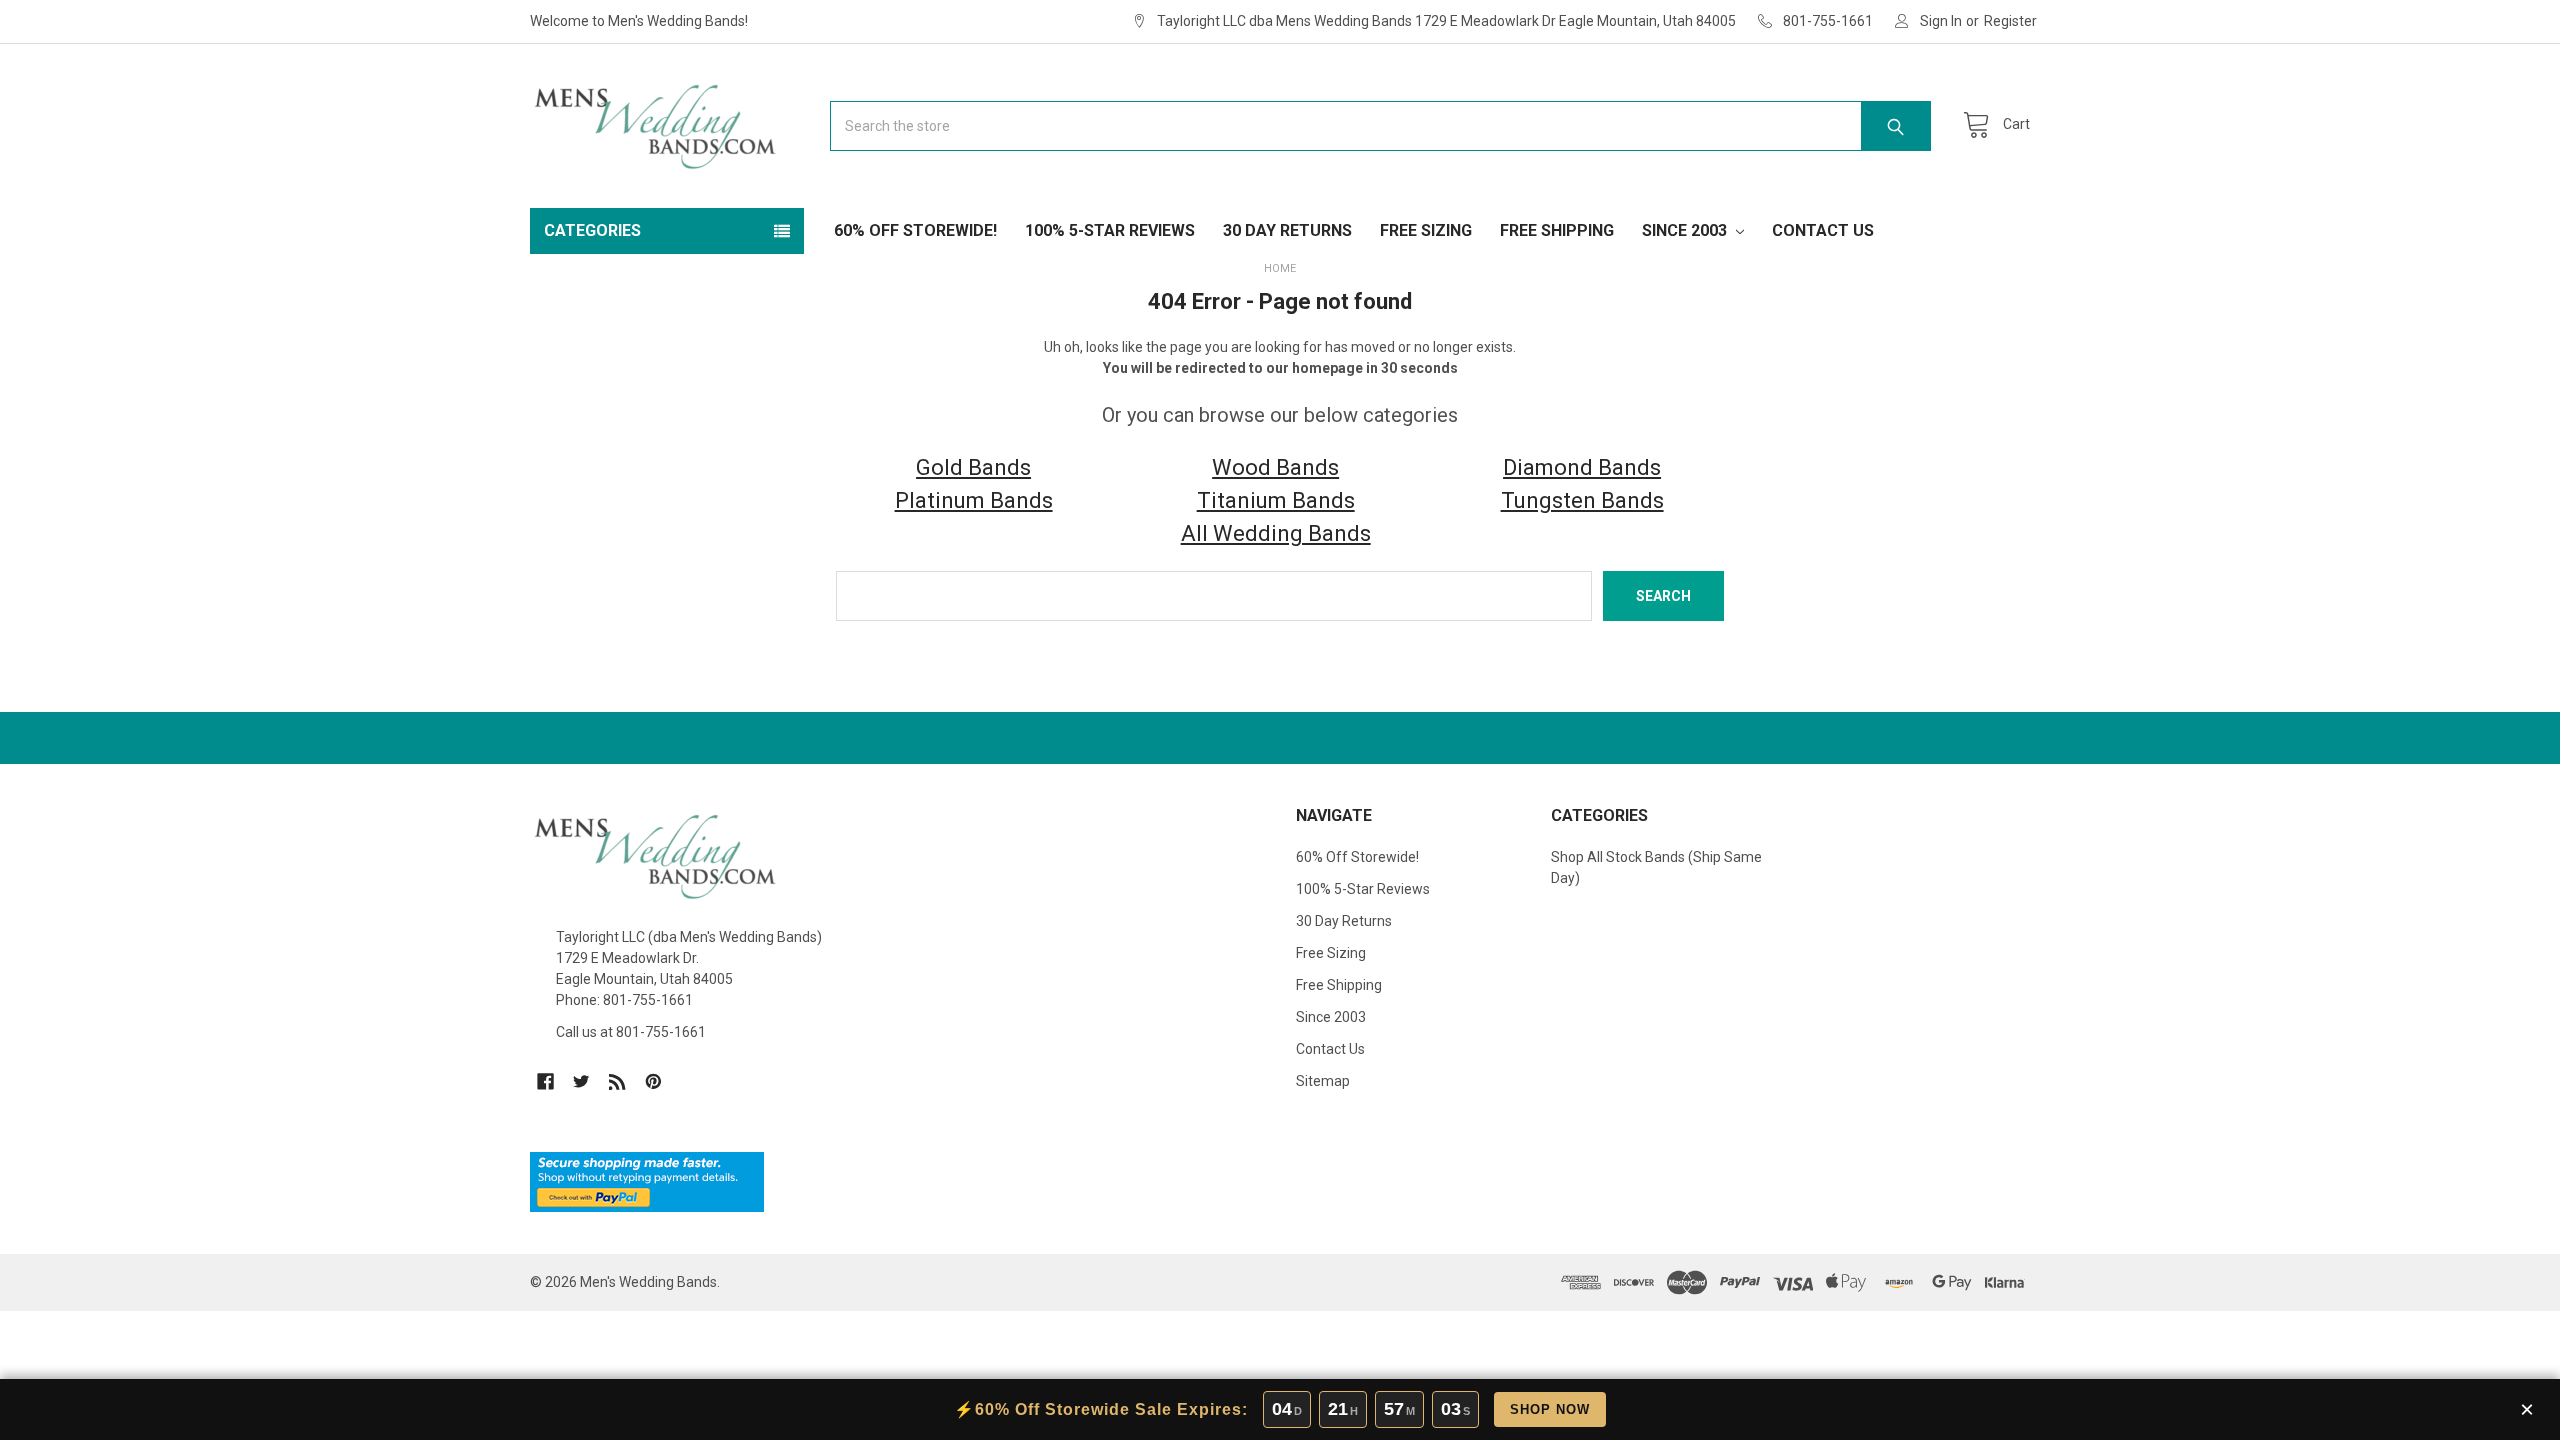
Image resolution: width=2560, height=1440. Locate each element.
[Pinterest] (653, 1081)
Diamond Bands (1582, 467)
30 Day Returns (1287, 230)
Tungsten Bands (1582, 500)
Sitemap (1323, 1081)
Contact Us (1823, 230)
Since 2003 (1686, 230)
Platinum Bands (974, 500)
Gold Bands (973, 467)
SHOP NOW (1550, 1409)
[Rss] (617, 1081)
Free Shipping (1557, 230)
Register (2010, 21)
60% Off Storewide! (915, 230)
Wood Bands (1275, 467)
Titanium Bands (1276, 500)
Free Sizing (1426, 230)
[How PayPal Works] (647, 1181)
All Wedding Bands (1276, 533)
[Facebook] (545, 1081)
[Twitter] (581, 1081)
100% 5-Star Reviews (1110, 230)
